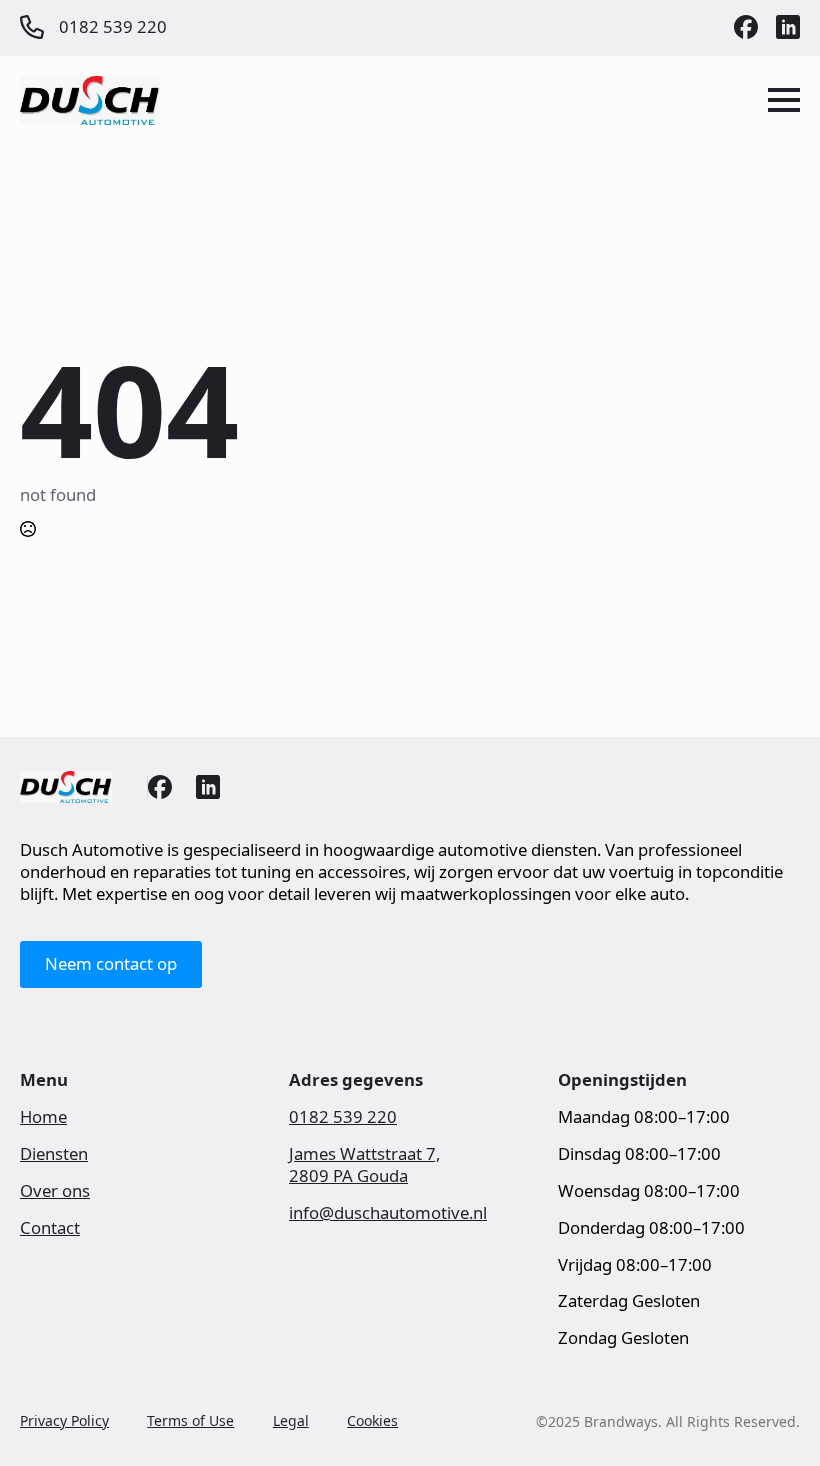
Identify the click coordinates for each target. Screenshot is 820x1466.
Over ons (55, 1191)
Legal (291, 1420)
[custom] (746, 27)
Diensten (54, 1154)
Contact (50, 1228)
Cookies (372, 1420)
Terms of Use (190, 1420)
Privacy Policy (64, 1420)
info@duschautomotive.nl (388, 1213)
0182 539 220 (343, 1117)
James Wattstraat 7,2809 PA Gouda (364, 1165)
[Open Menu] (784, 100)
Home (43, 1117)
